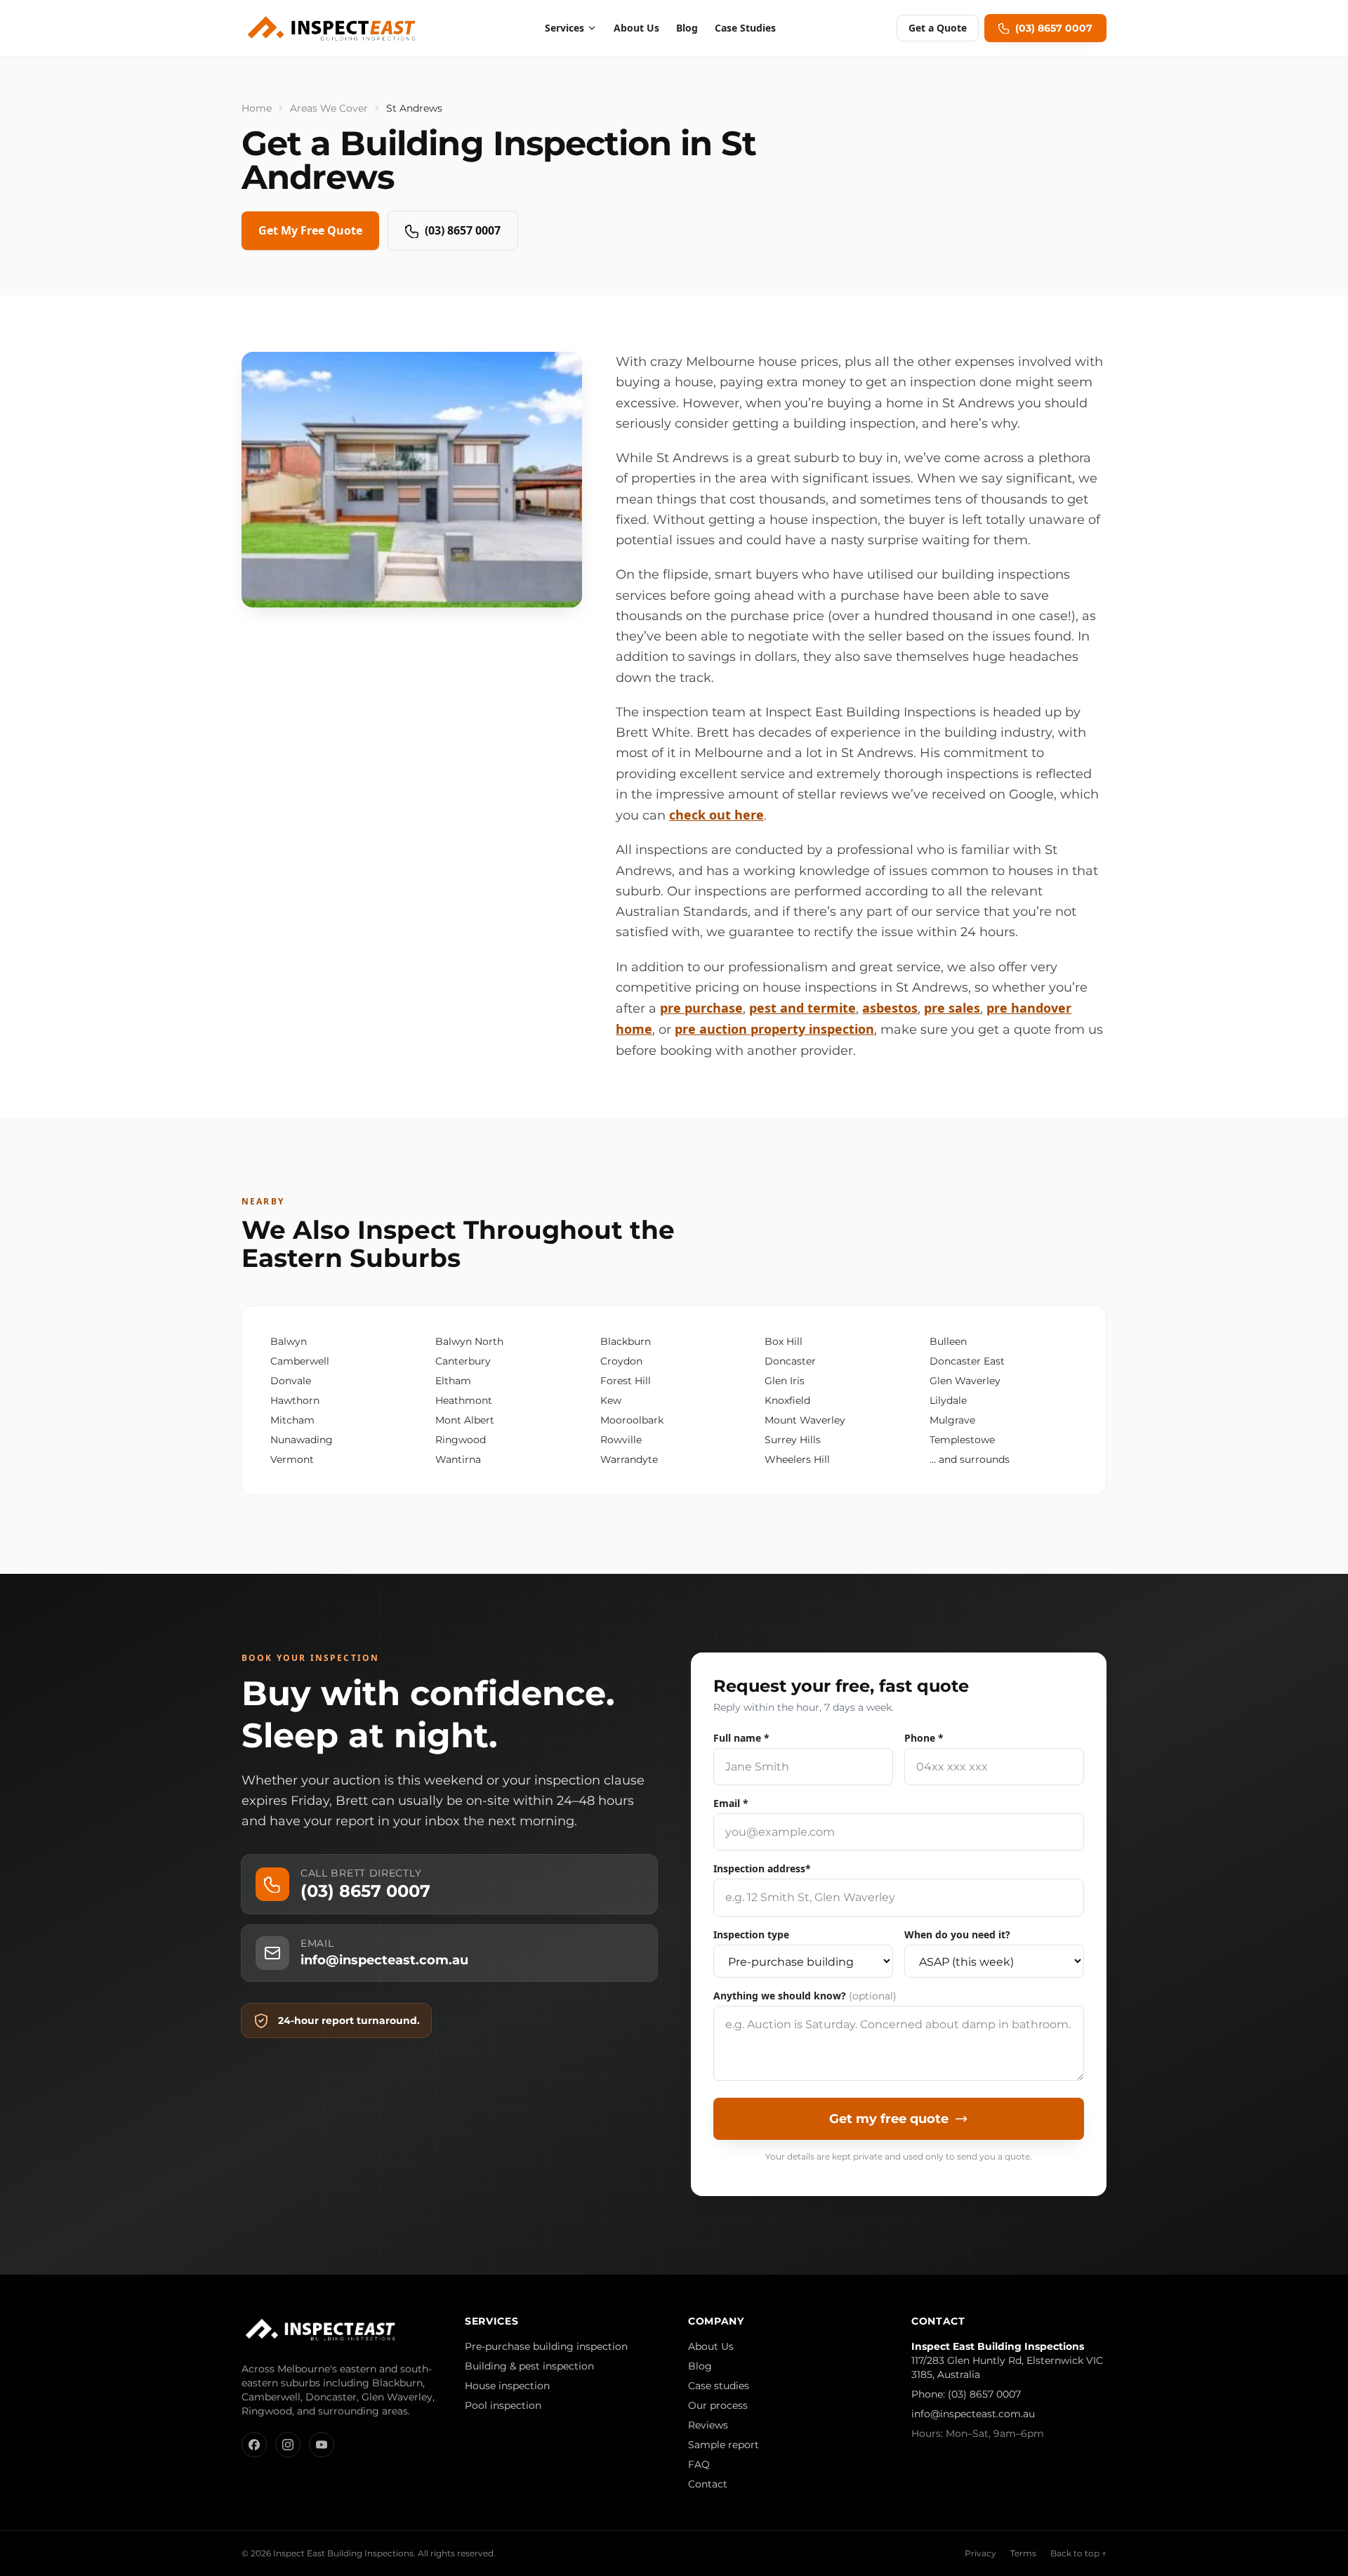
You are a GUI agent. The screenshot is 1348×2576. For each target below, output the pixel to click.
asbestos (890, 1008)
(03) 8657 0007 (463, 230)
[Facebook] (254, 2445)
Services (564, 28)
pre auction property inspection (774, 1029)
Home (257, 108)
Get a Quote (938, 28)
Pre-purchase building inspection (546, 2346)
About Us (636, 28)
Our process (718, 2405)
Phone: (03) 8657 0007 (966, 2394)
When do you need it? (957, 1934)
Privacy (980, 2553)
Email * (731, 1803)
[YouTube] (322, 2445)
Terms (1023, 2553)
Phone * (924, 1738)
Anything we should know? (805, 1996)
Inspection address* (762, 1868)
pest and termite (802, 1008)
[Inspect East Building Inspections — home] (333, 28)
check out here (716, 815)
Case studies (719, 2386)
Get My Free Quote (310, 230)
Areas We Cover (329, 108)
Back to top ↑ (1078, 2553)
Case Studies (745, 28)
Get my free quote (889, 2119)
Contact (708, 2484)
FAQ (699, 2464)
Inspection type (751, 1934)
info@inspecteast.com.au (973, 2414)
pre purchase (701, 1008)
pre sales (952, 1008)
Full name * (741, 1738)
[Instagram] (288, 2445)
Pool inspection (503, 2405)
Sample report (723, 2445)
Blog (687, 28)
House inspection (507, 2386)
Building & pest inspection (529, 2366)
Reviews (708, 2425)
